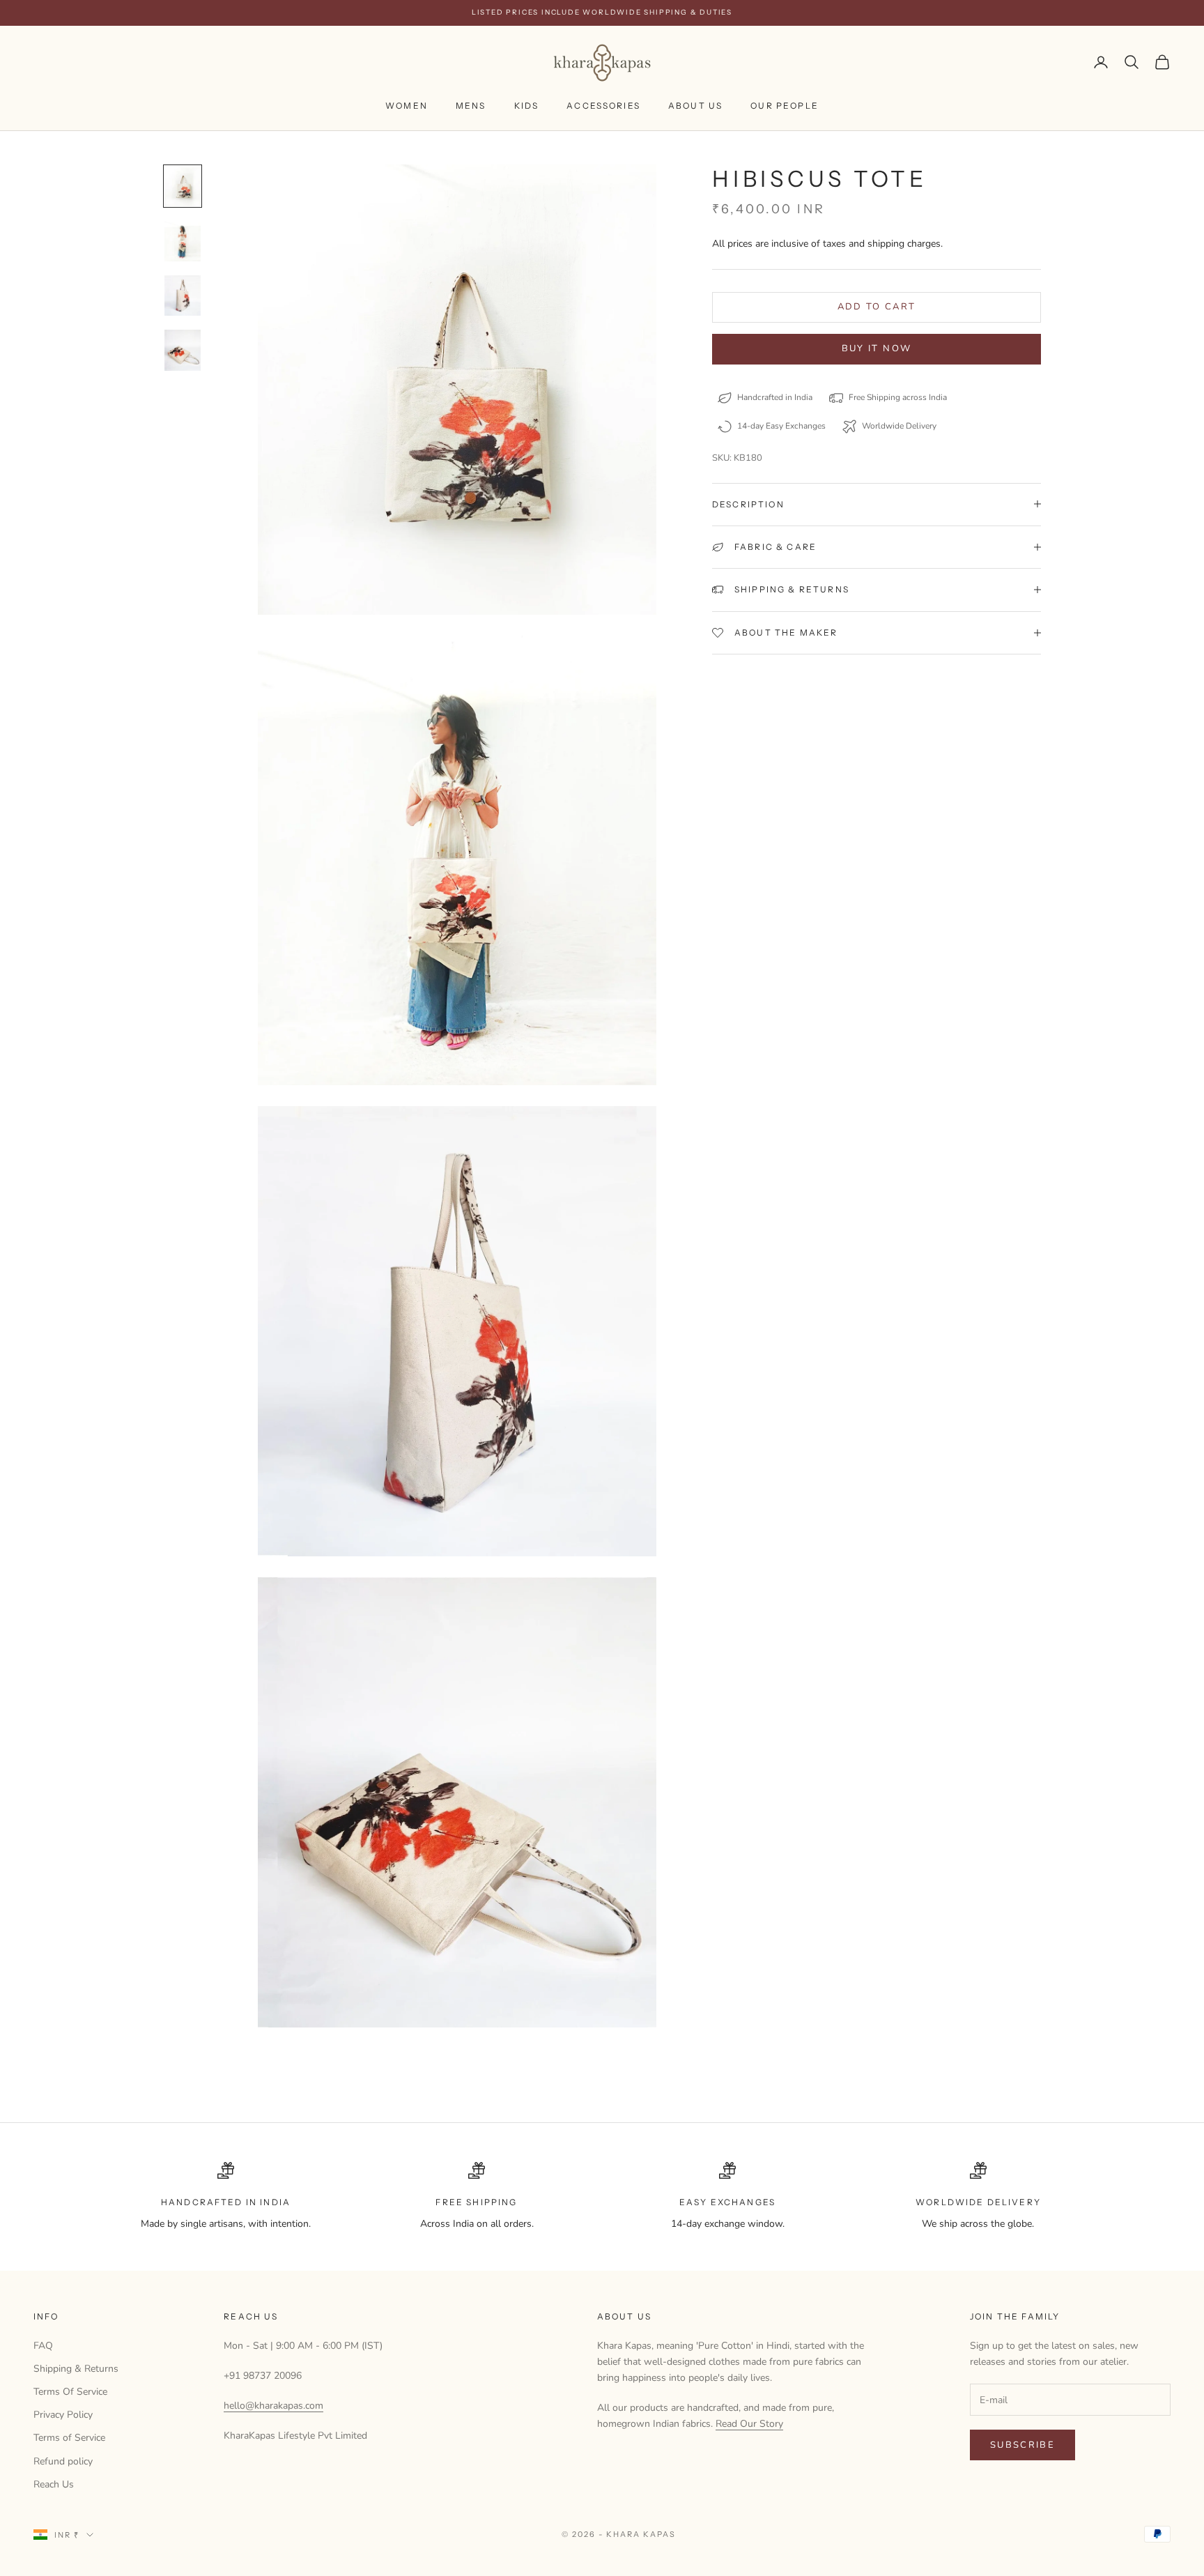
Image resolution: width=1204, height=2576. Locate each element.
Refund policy (63, 2461)
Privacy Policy (63, 2415)
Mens (471, 106)
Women (407, 106)
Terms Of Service (70, 2392)
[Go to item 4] (183, 350)
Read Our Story (749, 2424)
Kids (527, 106)
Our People (785, 106)
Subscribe (1022, 2445)
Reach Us (54, 2484)
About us (695, 106)
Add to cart (877, 307)
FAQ (43, 2346)
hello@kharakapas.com (273, 2406)
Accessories (603, 106)
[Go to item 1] (183, 186)
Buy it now (877, 348)
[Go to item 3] (183, 296)
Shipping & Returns (76, 2369)
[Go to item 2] (183, 241)
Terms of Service (69, 2438)
